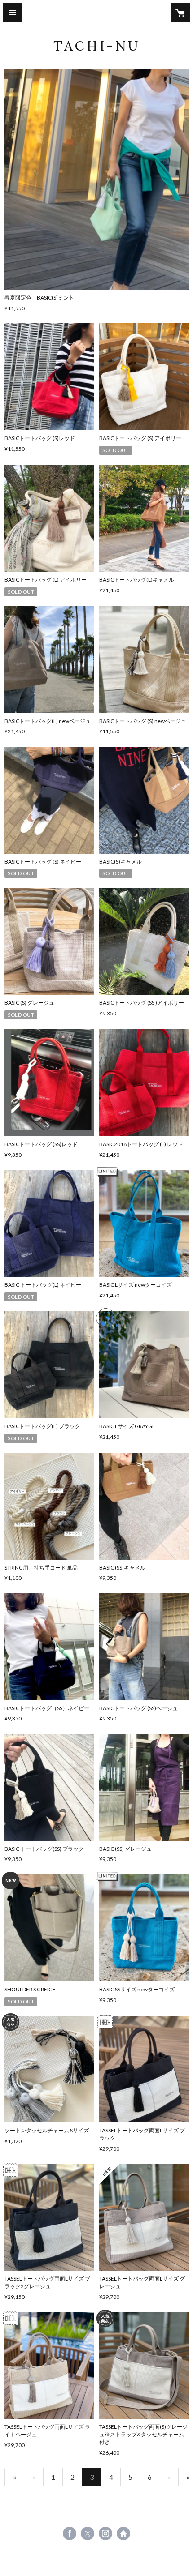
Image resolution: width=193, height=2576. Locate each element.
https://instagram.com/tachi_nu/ (105, 2533)
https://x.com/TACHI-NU (88, 2533)
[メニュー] (13, 13)
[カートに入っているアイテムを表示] (180, 13)
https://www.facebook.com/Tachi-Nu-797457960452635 (70, 2533)
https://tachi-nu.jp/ (123, 2533)
